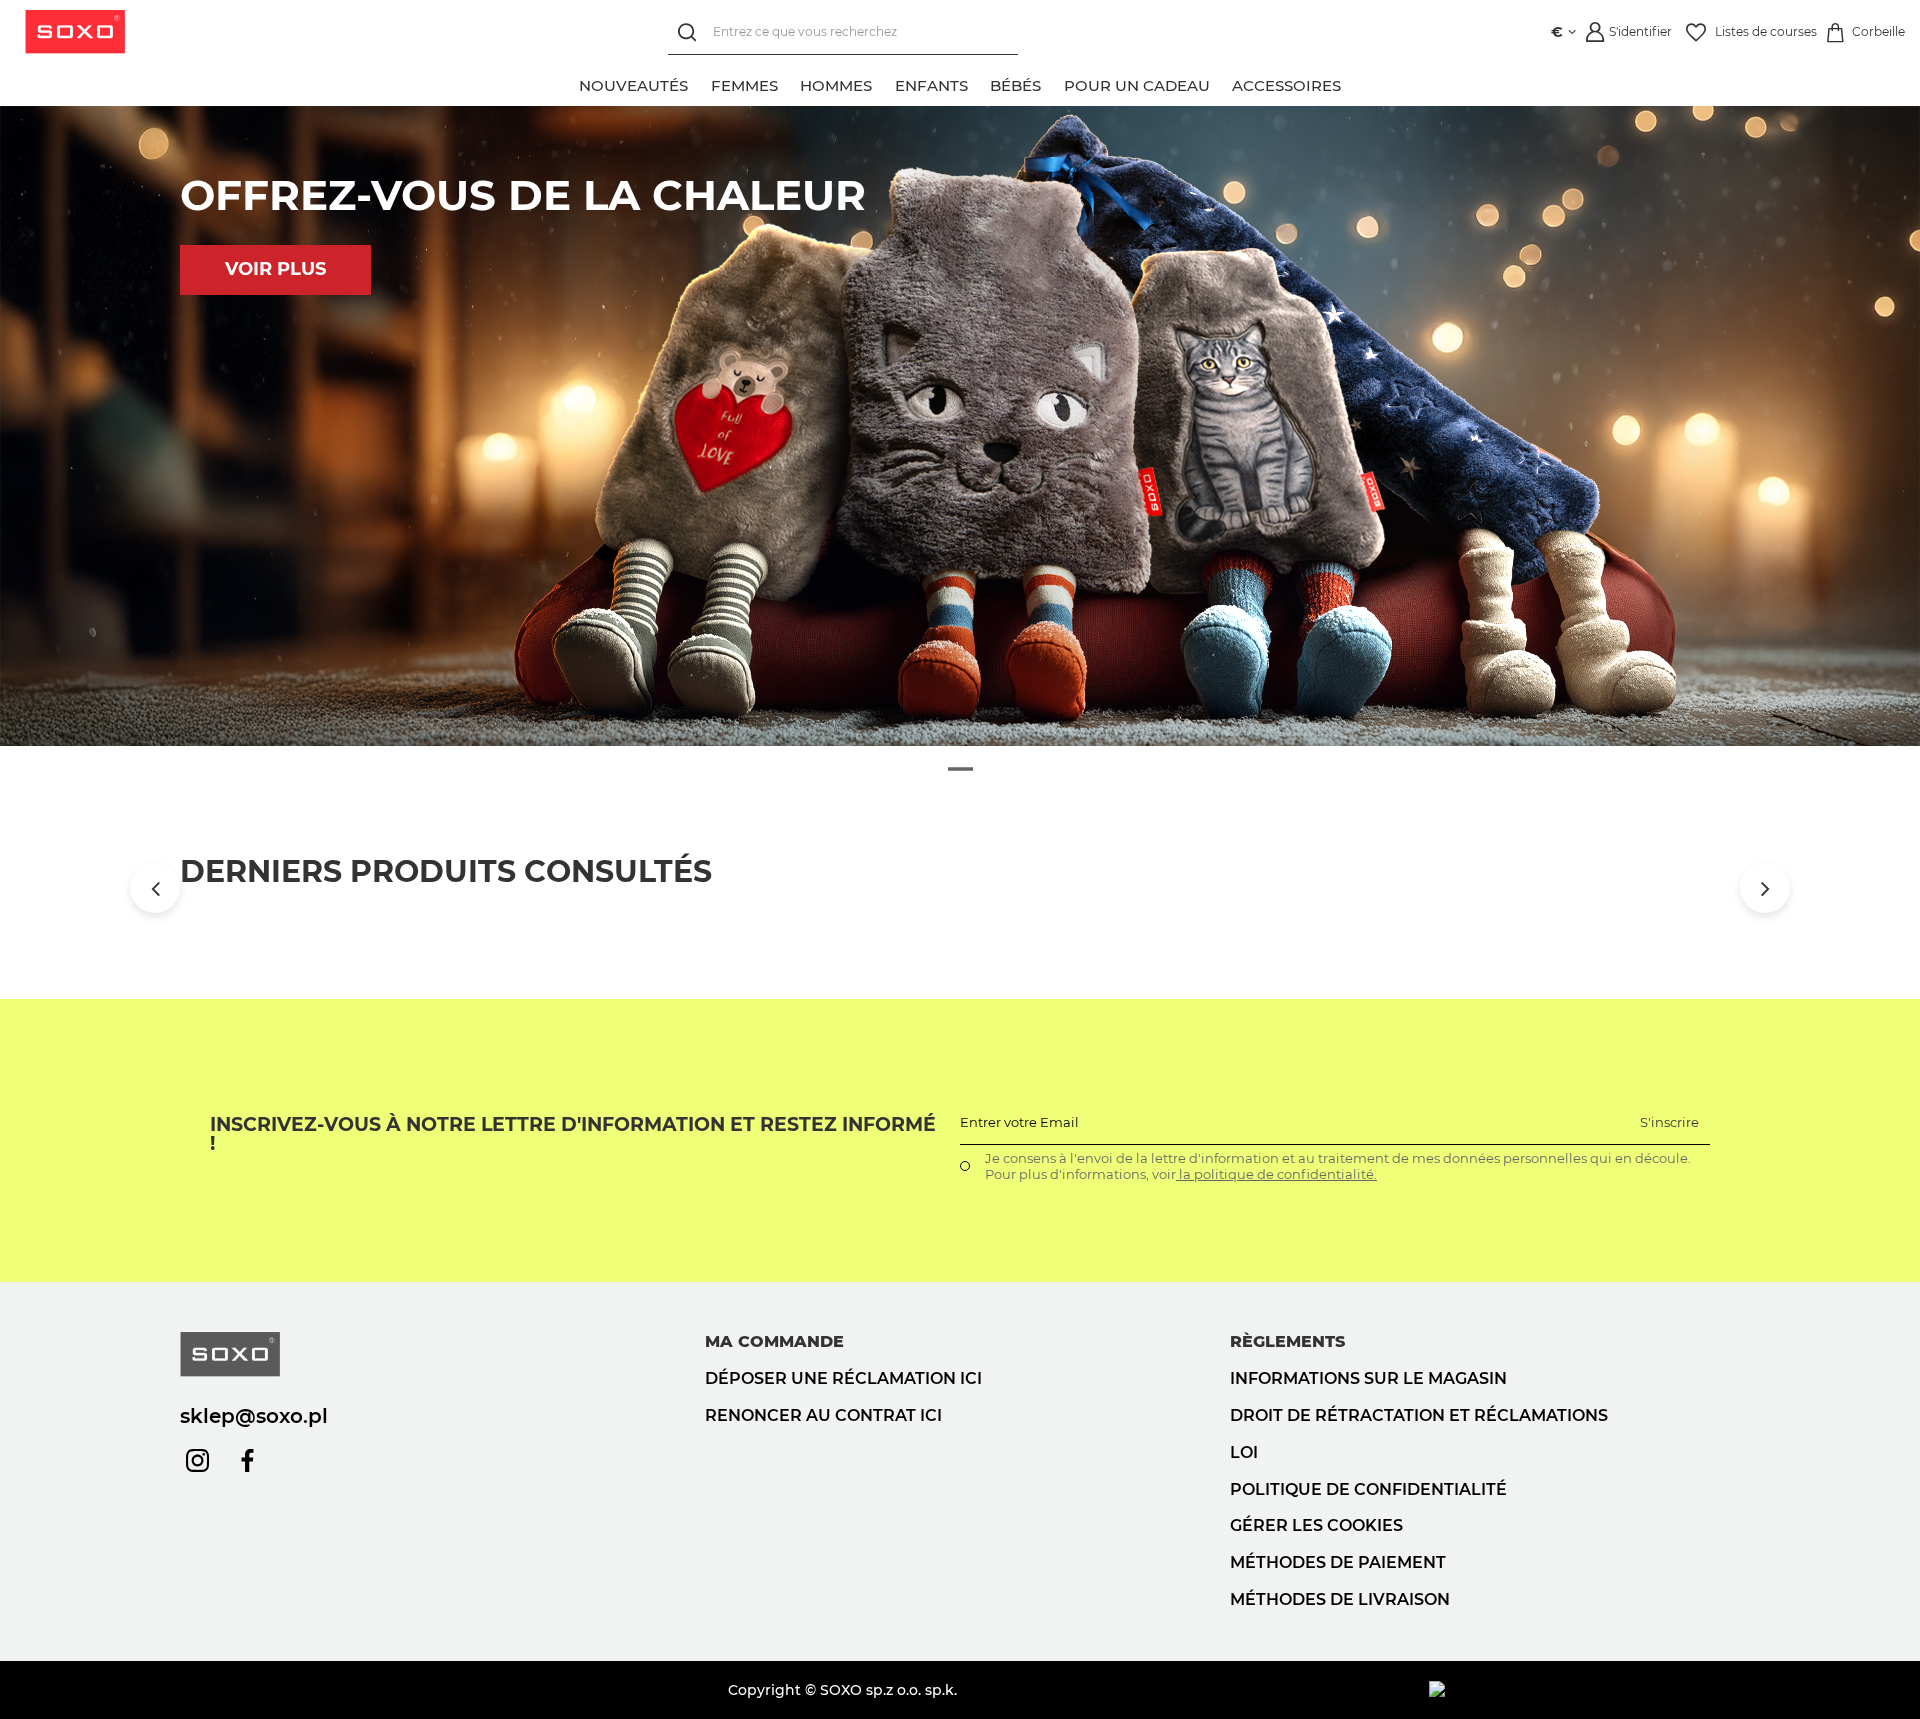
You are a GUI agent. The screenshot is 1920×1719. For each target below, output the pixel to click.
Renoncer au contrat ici (823, 1415)
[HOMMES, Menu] (883, 83)
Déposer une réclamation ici (843, 1378)
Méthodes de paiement (1338, 1562)
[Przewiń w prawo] (1765, 888)
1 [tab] (960, 769)
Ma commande (774, 1341)
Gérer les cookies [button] (1316, 1525)
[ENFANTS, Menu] (979, 83)
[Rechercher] (690, 32)
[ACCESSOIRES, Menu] (1352, 83)
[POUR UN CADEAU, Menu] (1221, 83)
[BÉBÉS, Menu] (1052, 83)
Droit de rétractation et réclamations (1419, 1415)
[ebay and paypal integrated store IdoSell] (1584, 1690)
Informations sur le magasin (1368, 1378)
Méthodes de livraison (1340, 1599)
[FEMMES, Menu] (789, 83)
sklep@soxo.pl (254, 1416)
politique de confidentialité (1368, 1489)
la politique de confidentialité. (1276, 1174)
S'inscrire (1669, 1122)
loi (1244, 1452)
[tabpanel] (960, 426)
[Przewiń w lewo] (155, 888)
